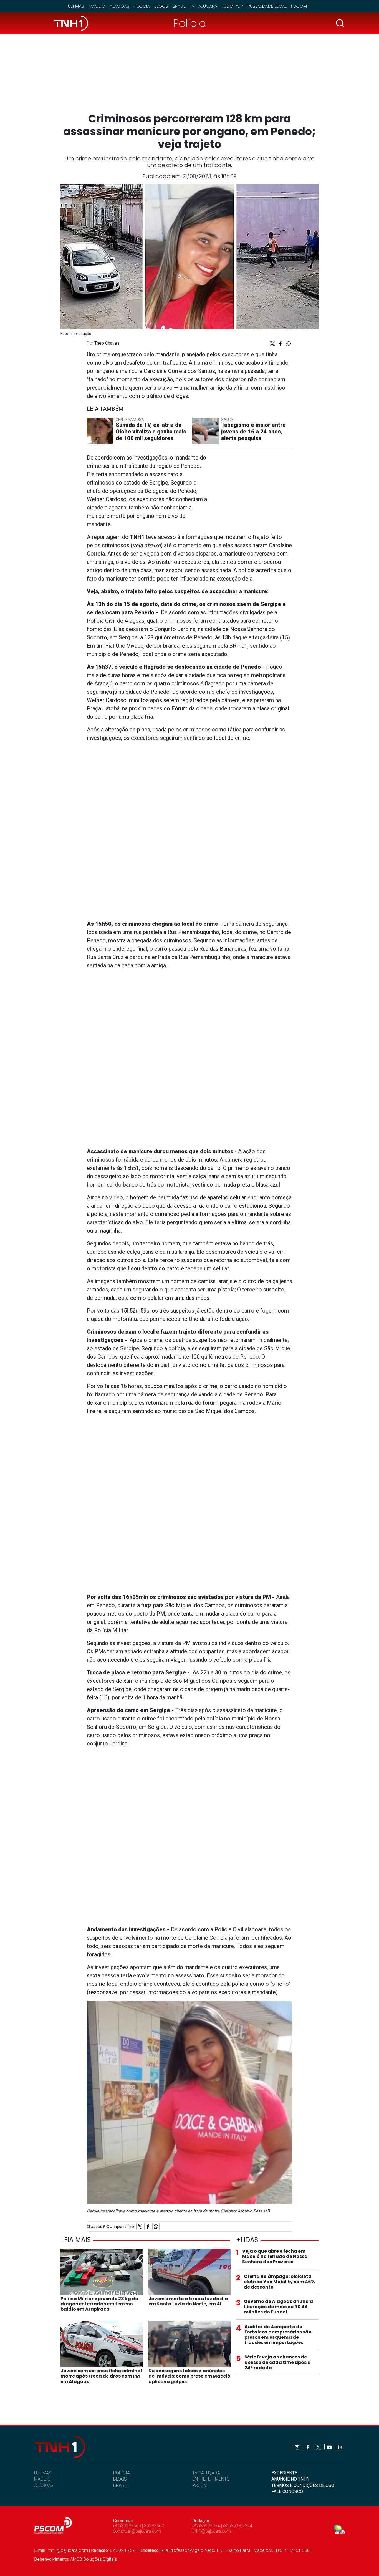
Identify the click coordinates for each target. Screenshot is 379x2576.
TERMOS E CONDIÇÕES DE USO (303, 2485)
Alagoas (119, 6)
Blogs (161, 6)
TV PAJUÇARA (206, 2473)
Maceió (97, 6)
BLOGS (120, 2479)
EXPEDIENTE (284, 2473)
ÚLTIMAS (43, 2473)
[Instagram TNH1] (297, 2447)
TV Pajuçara (204, 6)
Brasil (179, 6)
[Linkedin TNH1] (340, 2447)
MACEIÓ (42, 2479)
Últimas (76, 6)
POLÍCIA (122, 2473)
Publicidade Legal (267, 6)
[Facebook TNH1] (308, 2447)
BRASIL (120, 2485)
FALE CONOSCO (287, 2492)
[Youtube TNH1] (330, 2447)
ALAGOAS (44, 2485)
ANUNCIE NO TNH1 (290, 2479)
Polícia (142, 6)
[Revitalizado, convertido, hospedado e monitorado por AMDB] (340, 2529)
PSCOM (200, 2485)
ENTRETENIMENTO (211, 2479)
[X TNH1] (319, 2447)
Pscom (299, 6)
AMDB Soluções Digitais (94, 2559)
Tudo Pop (232, 6)
